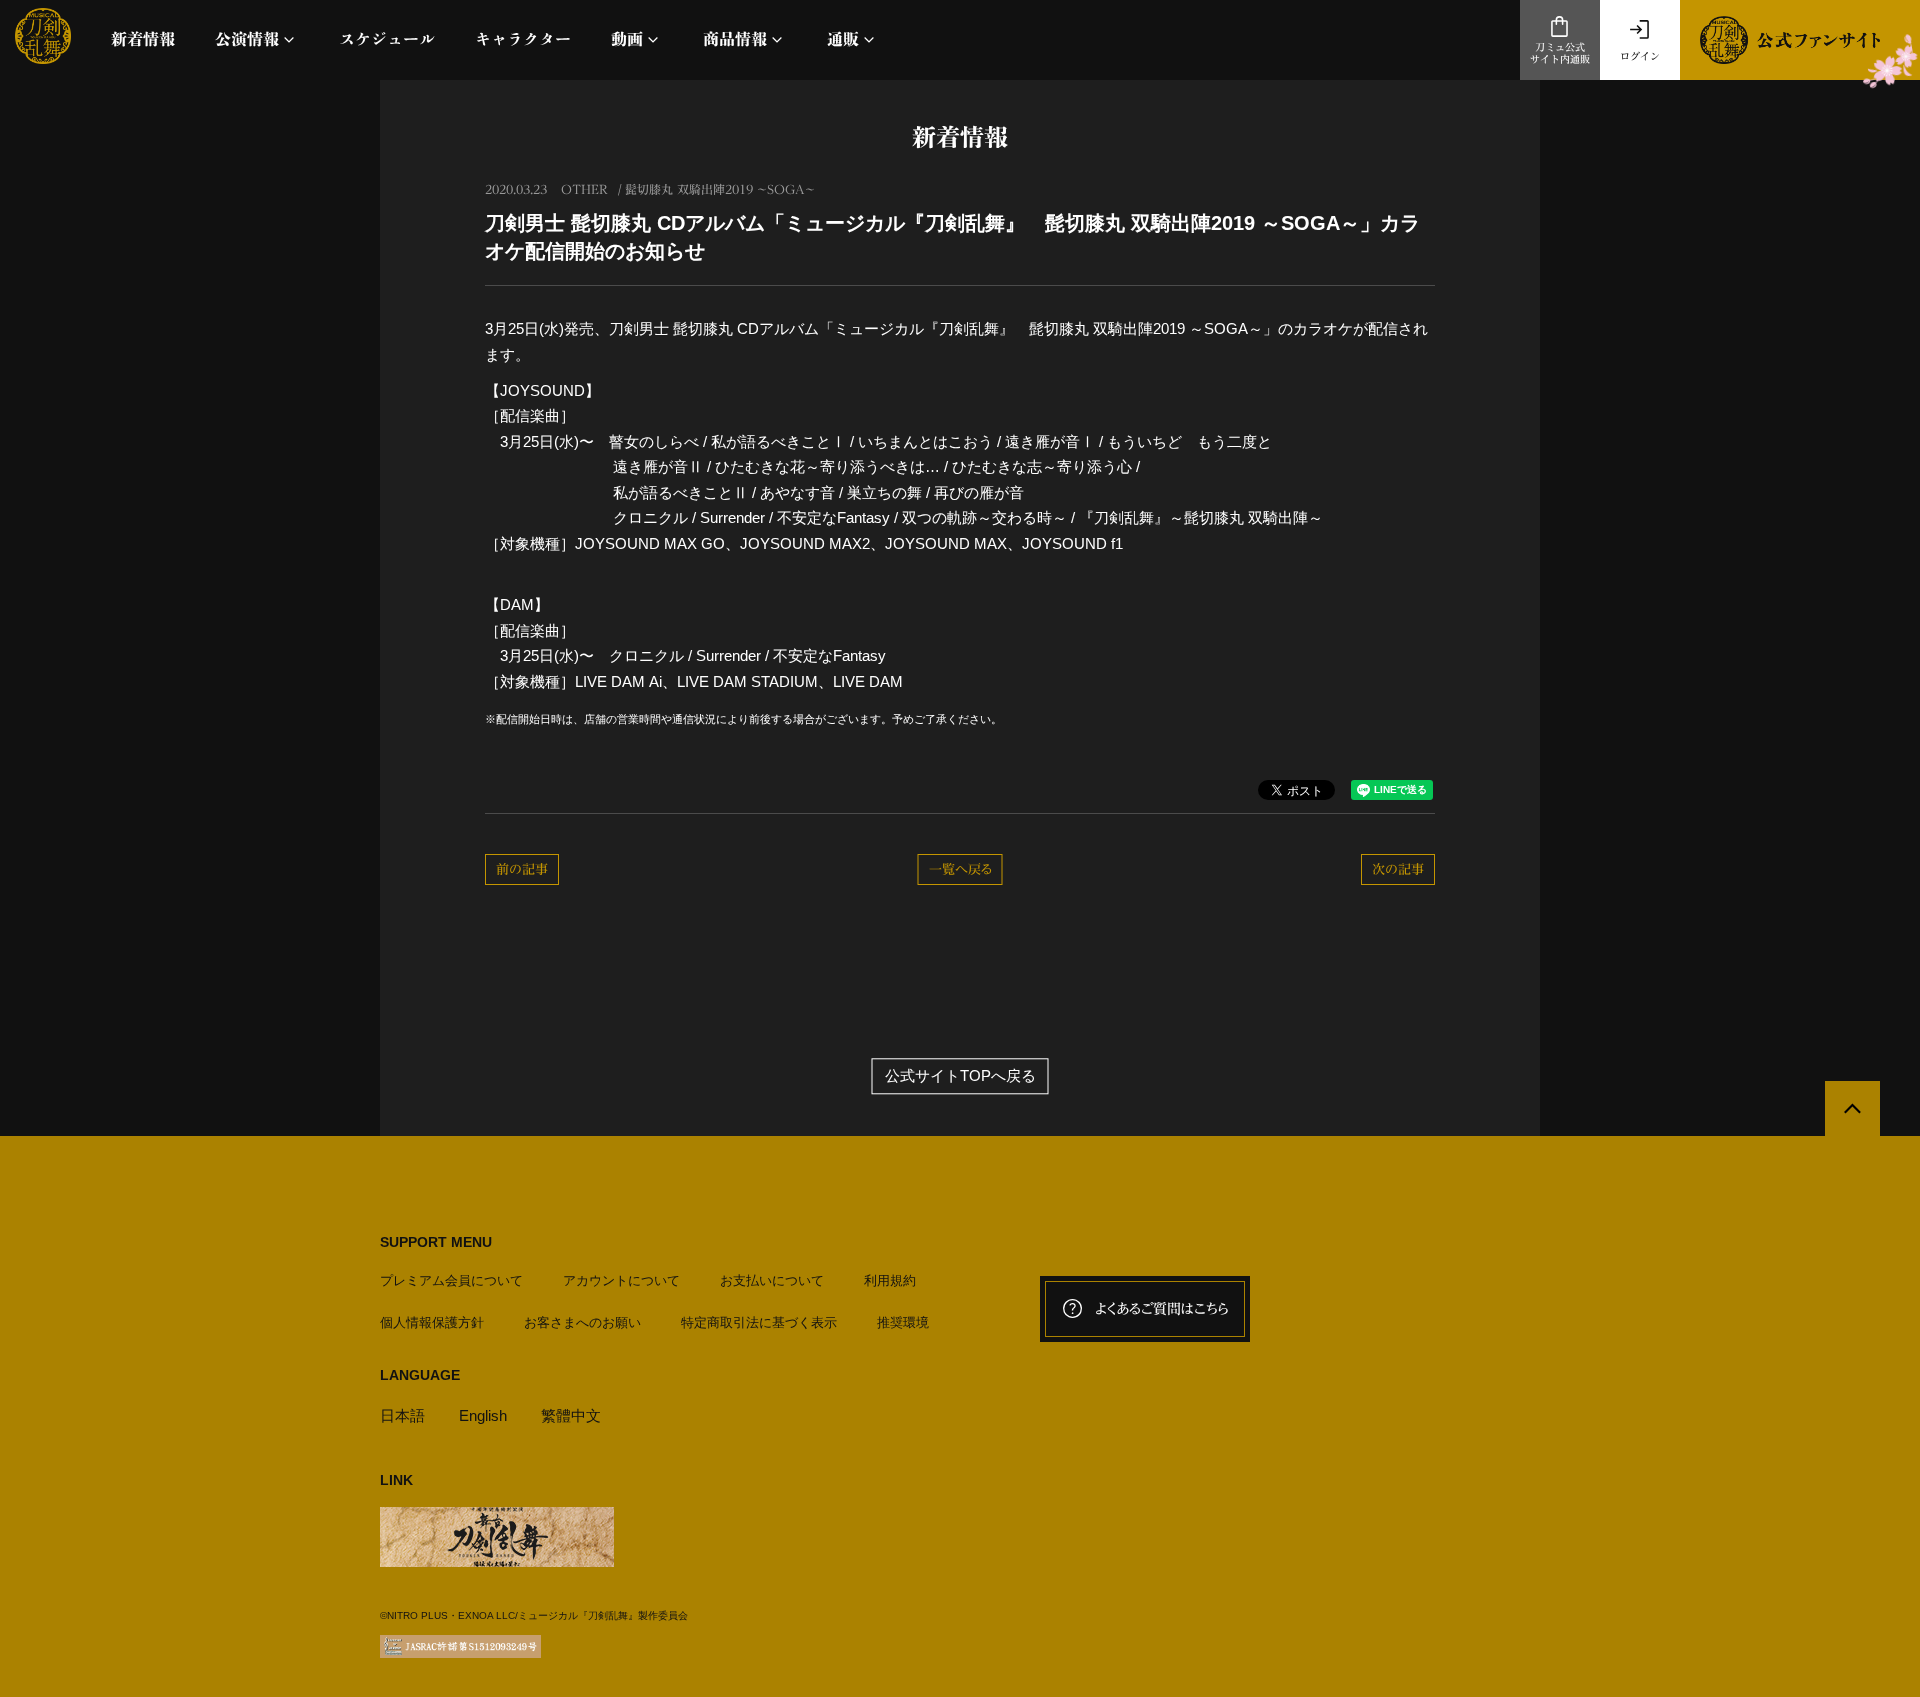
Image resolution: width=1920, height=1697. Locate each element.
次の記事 (1398, 869)
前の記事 (522, 869)
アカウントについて (621, 1280)
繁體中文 (571, 1415)
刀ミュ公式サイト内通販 (1560, 53)
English (483, 1415)
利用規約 (890, 1280)
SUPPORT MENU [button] (436, 1242)
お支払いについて (772, 1280)
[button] (257, 39)
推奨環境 (903, 1322)
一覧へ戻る (960, 869)
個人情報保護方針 (432, 1322)
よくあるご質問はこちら (1162, 1309)
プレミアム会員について (451, 1280)
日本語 (402, 1415)
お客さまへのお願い (582, 1322)
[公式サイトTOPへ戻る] (1852, 1108)
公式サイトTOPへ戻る (960, 1076)
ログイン (1640, 56)
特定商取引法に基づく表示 (759, 1322)
